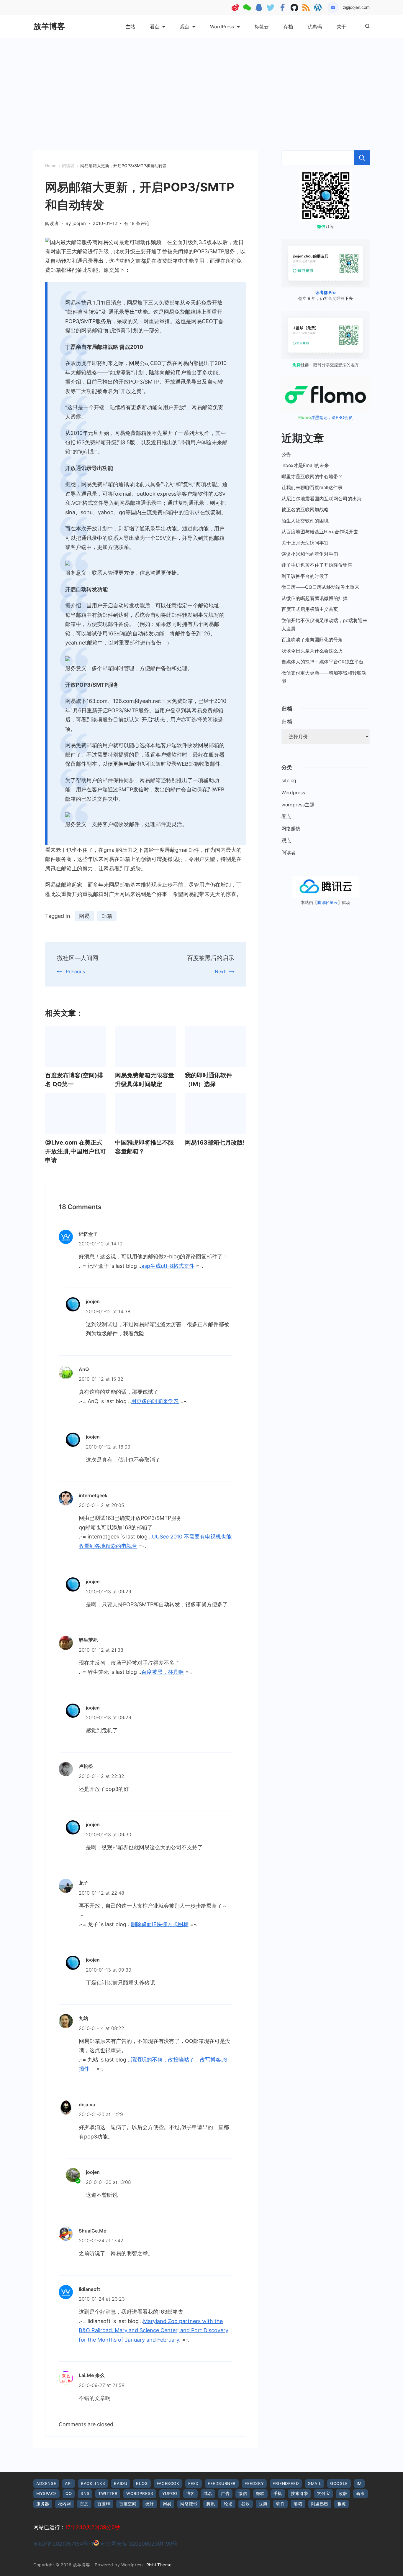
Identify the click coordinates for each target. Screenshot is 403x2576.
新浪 (360, 2493)
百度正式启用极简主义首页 (310, 609)
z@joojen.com (356, 7)
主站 (130, 27)
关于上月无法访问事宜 (305, 543)
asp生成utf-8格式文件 (168, 1266)
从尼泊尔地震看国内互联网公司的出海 (322, 499)
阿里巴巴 (320, 2504)
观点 (185, 27)
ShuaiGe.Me (92, 2231)
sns (85, 2493)
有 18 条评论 (137, 224)
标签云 (262, 27)
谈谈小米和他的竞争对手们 (310, 554)
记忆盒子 (88, 1234)
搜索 (362, 158)
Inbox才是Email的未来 (305, 465)
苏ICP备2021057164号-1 (63, 2544)
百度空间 (128, 2504)
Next (220, 971)
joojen (93, 1301)
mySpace (46, 2493)
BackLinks (93, 2483)
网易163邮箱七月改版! (215, 1142)
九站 (83, 2018)
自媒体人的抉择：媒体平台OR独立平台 (322, 662)
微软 (260, 2493)
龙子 (83, 1883)
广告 (225, 2493)
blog (142, 2483)
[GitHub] (294, 8)
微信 (243, 2493)
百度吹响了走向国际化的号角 (312, 640)
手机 (278, 2493)
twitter (108, 2493)
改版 (343, 2493)
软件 (280, 2504)
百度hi (104, 2504)
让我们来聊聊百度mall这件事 (312, 488)
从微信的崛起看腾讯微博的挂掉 (314, 598)
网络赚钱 (291, 829)
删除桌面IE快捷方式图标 (160, 1924)
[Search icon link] (366, 27)
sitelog (289, 781)
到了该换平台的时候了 (305, 576)
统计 (150, 2504)
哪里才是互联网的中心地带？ (312, 477)
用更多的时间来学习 (155, 1401)
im (359, 2483)
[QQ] (259, 8)
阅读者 (52, 223)
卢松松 (86, 1766)
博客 (190, 2493)
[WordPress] (318, 8)
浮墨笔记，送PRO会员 (325, 417)
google (339, 2483)
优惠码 (315, 27)
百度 (84, 2504)
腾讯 (210, 2504)
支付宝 (323, 2493)
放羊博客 (49, 26)
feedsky (254, 2483)
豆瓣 (263, 2504)
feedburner (222, 2483)
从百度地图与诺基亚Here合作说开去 (320, 532)
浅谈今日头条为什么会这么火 (312, 651)
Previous (75, 971)
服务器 (43, 2504)
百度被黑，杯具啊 (163, 1672)
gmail (314, 2483)
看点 (155, 27)
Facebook (168, 2483)
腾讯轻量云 (327, 902)
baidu (121, 2483)
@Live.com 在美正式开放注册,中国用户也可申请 (76, 1151)
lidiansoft (89, 2289)
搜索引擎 (299, 2493)
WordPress (222, 27)
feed (194, 2483)
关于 (341, 27)
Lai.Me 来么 (92, 2375)
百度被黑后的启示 (211, 958)
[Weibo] (235, 8)
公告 (286, 454)
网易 (84, 916)
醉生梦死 (88, 1640)
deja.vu (87, 2105)
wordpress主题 (298, 805)
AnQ (84, 1369)
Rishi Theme (159, 2565)
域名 (208, 2493)
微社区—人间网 (78, 958)
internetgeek (93, 1495)
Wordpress (293, 793)
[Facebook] (282, 8)
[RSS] (306, 8)
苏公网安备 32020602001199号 (138, 2544)
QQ (69, 2493)
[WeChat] (247, 8)
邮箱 (107, 916)
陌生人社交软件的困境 (305, 521)
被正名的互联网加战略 (305, 510)
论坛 (228, 2504)
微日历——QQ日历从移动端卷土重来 (320, 587)
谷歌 (246, 2504)
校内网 (65, 2504)
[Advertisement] (201, 83)
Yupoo (170, 2493)
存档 (288, 27)
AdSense (46, 2483)
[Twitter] (271, 8)
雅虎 (341, 2504)
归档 (287, 722)
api (68, 2483)
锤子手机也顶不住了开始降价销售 (317, 565)
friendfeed (286, 2483)
